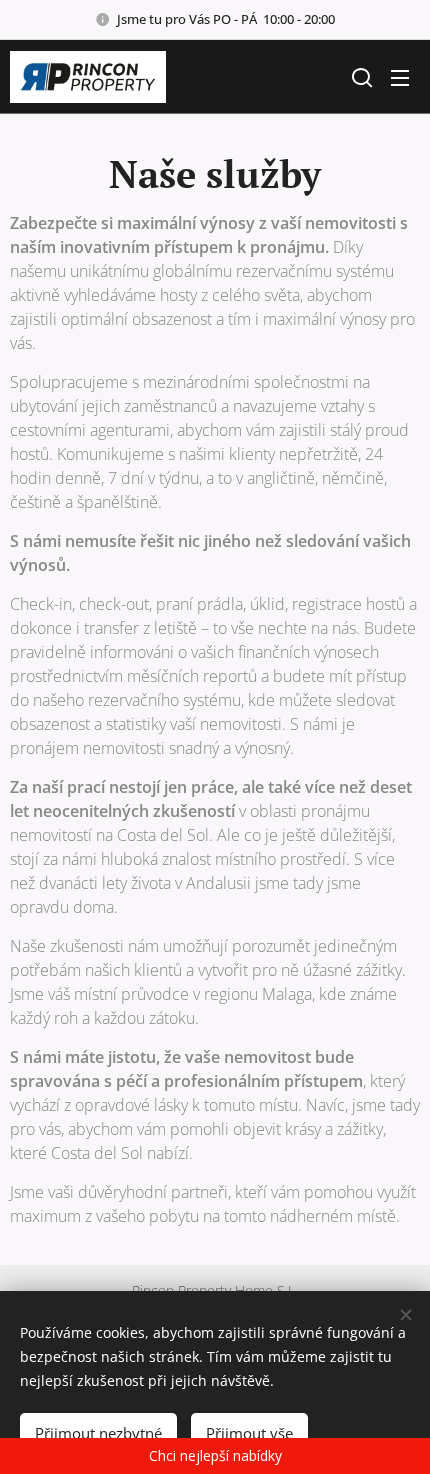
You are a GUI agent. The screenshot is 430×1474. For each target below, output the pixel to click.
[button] (360, 77)
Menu (400, 77)
